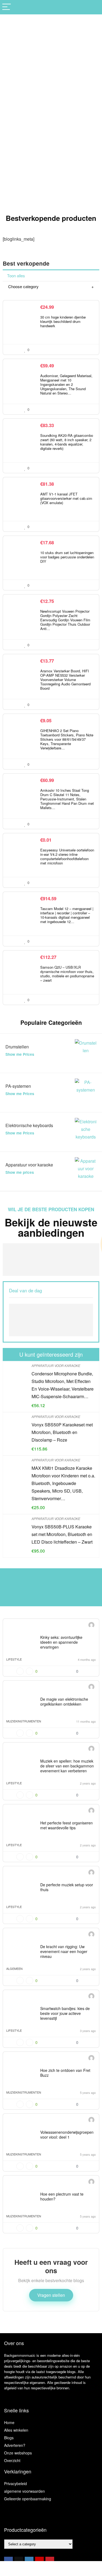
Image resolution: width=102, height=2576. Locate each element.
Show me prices (20, 1172)
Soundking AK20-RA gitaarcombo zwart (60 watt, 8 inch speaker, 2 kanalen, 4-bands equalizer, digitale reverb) (67, 442)
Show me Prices (20, 1054)
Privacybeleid (16, 2483)
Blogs (9, 2438)
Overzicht (12, 2460)
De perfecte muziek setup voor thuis (67, 1887)
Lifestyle (14, 1659)
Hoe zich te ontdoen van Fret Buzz (65, 2073)
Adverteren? (15, 2445)
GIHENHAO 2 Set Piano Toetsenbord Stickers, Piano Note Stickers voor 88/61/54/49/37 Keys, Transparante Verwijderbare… (67, 739)
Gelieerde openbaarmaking (28, 2499)
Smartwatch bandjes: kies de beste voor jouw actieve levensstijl (65, 2013)
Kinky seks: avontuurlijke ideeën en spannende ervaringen (61, 1642)
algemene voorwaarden (24, 2491)
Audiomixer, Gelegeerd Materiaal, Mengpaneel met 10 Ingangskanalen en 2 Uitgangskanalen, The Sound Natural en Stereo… (66, 384)
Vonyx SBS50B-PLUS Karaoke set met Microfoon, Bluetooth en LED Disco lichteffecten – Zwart (62, 1534)
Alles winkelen (16, 2430)
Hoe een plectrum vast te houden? (62, 2196)
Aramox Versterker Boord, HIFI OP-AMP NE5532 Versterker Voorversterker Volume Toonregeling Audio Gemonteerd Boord (65, 680)
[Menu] (7, 7)
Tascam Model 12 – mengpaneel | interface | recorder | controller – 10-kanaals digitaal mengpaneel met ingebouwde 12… (67, 915)
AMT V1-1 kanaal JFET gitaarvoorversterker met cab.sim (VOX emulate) (66, 498)
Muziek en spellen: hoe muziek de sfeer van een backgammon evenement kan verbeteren (67, 1766)
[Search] (94, 7)
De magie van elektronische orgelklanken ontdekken (64, 1702)
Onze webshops (18, 2453)
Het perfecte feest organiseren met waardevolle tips (67, 1825)
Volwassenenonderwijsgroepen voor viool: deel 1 (67, 2135)
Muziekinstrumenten (24, 1721)
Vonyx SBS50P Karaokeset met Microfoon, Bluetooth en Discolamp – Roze (62, 1432)
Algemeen (14, 1968)
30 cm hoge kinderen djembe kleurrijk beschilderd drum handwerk (63, 321)
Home (9, 2422)
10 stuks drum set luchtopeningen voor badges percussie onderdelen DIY (67, 557)
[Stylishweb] (91, 1626)
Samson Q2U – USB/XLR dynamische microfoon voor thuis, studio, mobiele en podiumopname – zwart (67, 974)
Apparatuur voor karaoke (56, 1365)
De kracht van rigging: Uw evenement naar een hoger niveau (64, 1951)
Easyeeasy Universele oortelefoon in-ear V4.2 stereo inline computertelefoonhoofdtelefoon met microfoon (67, 856)
